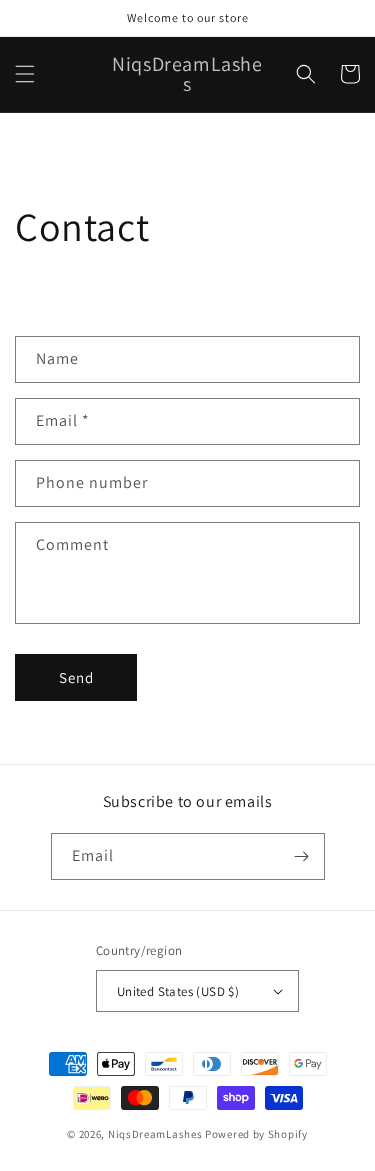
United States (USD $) (178, 991)
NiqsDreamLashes (155, 1134)
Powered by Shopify (256, 1134)
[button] (25, 74)
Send (76, 677)
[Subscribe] (302, 856)
